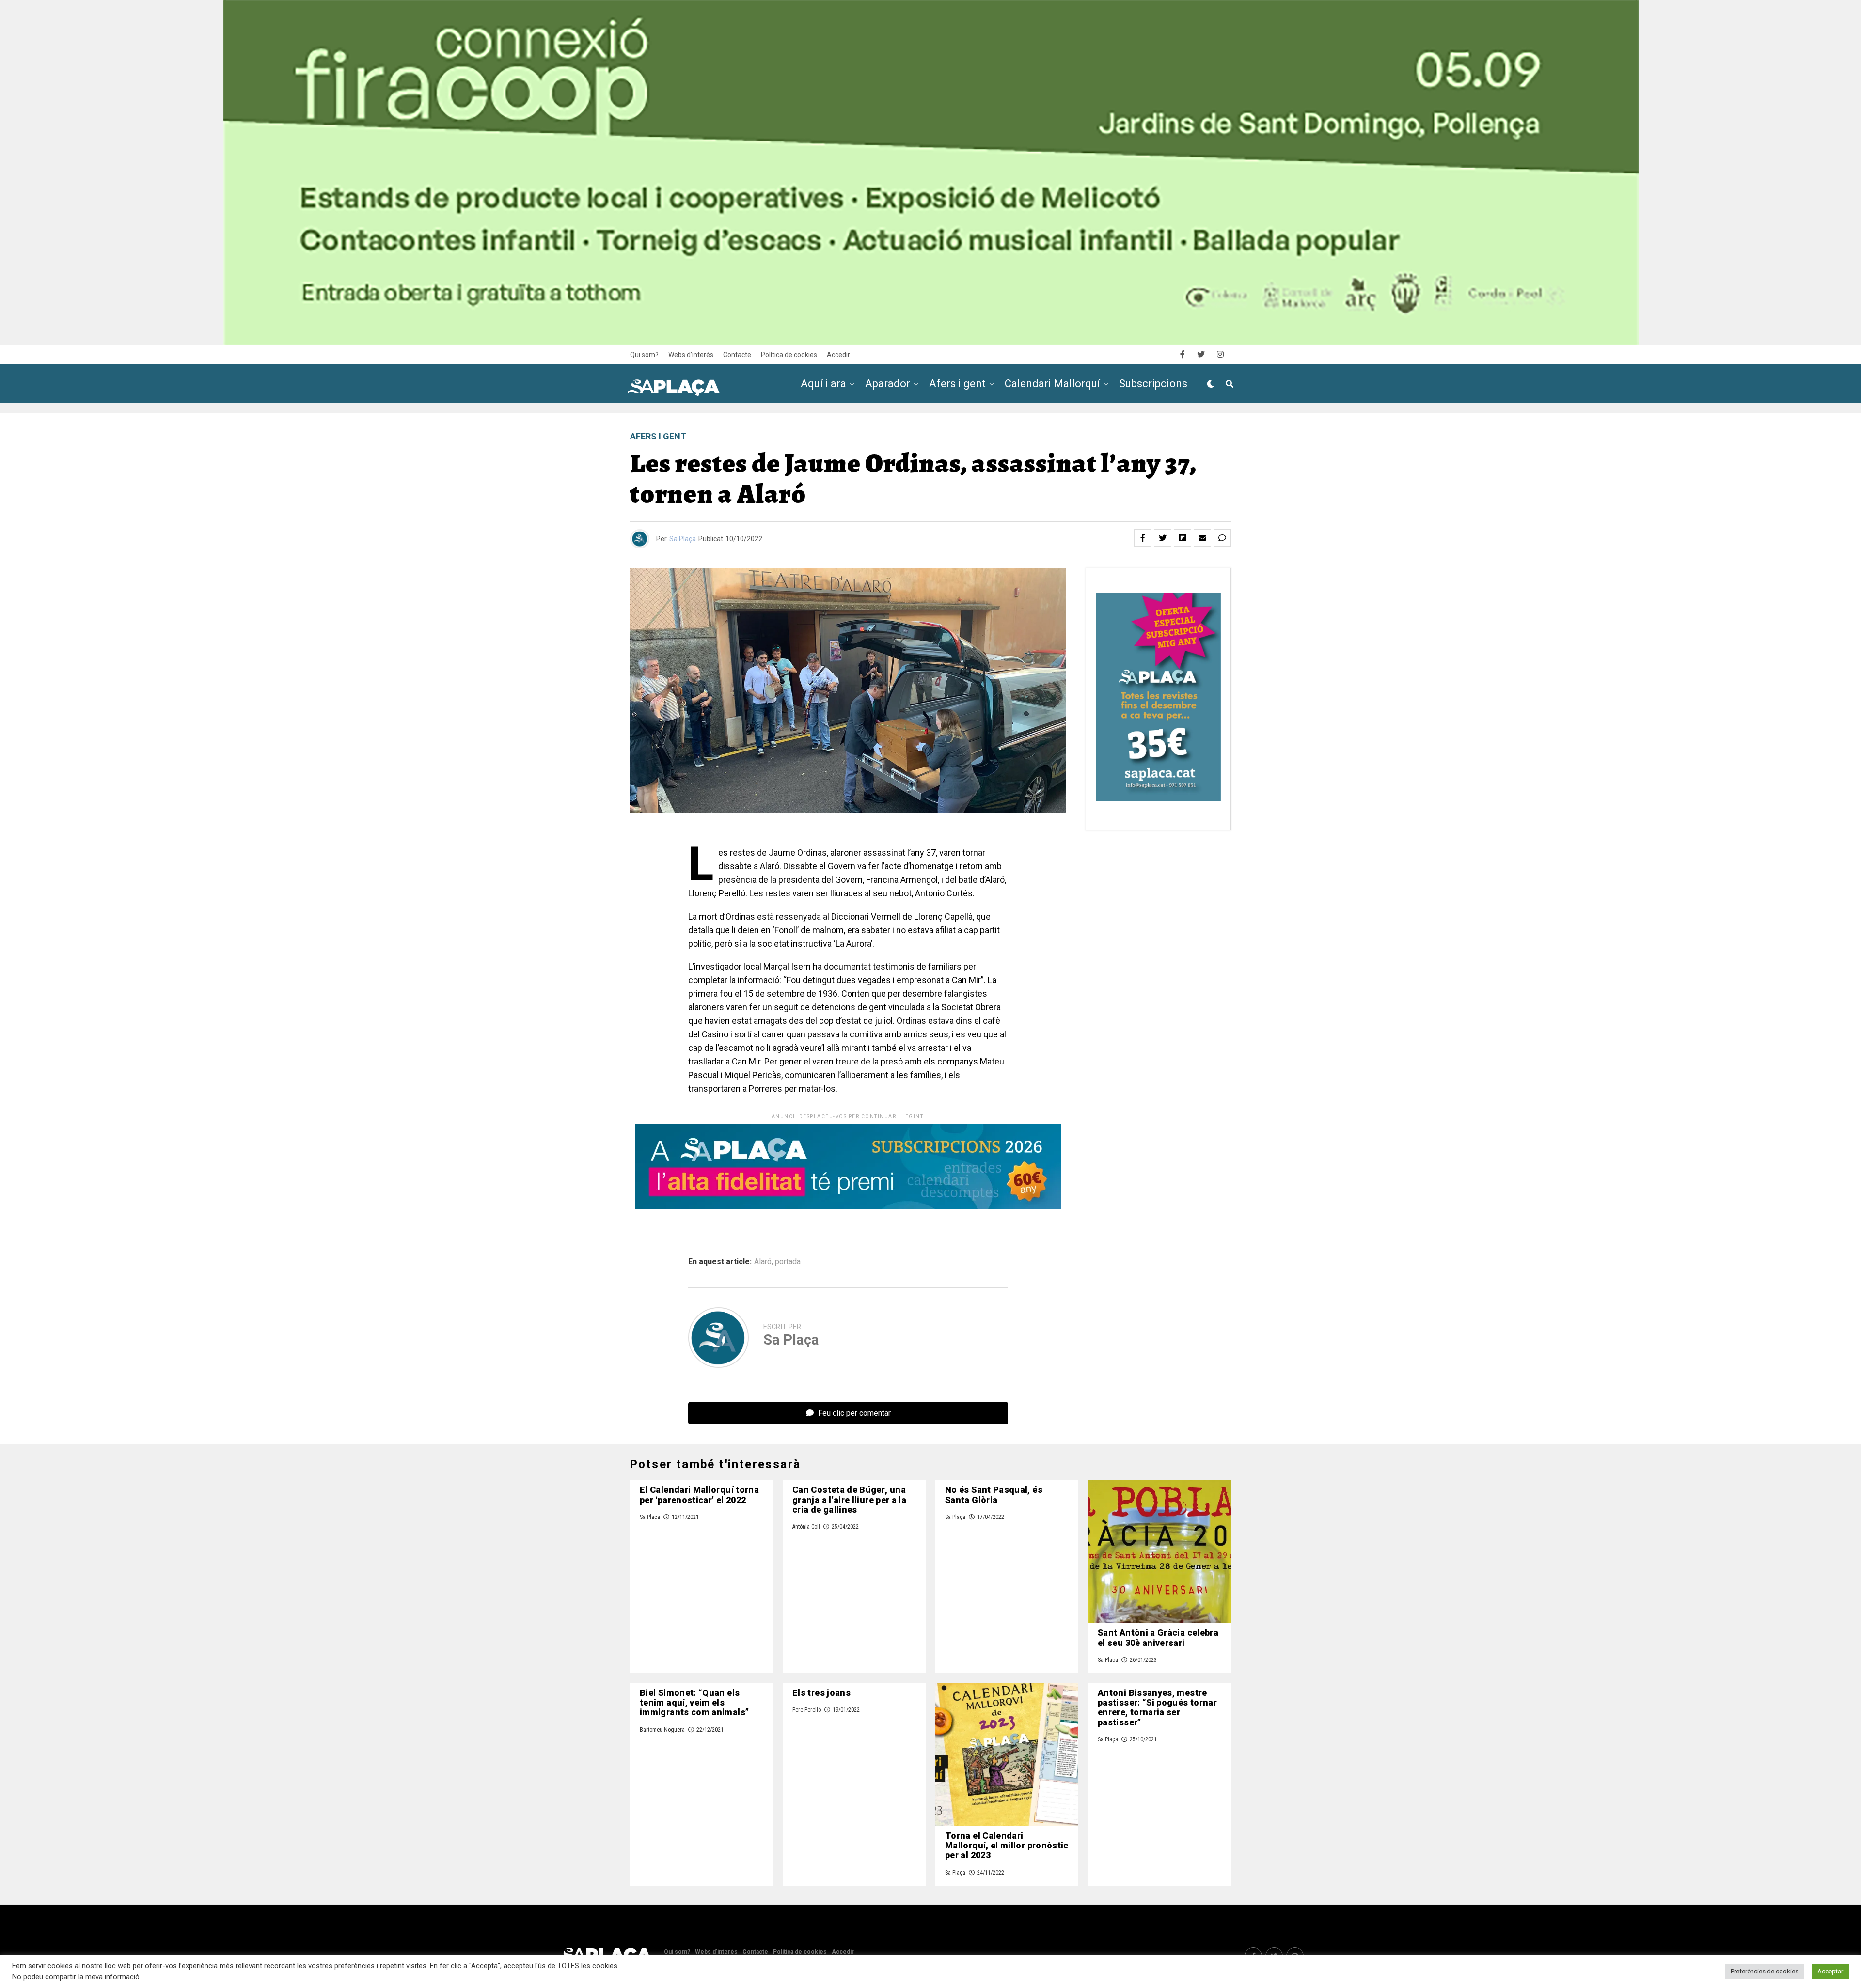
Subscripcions (1153, 384)
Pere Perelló (807, 1710)
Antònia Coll (806, 1527)
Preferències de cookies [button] (1765, 1971)
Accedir (838, 355)
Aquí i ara (823, 384)
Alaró (763, 1262)
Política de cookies (789, 355)
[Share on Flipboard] (1183, 538)
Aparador (888, 384)
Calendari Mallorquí (1052, 384)
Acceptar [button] (1830, 1971)
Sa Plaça (683, 539)
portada (788, 1262)
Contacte (737, 355)
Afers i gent (957, 384)
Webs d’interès (691, 355)
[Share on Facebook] (1143, 538)
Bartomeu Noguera (662, 1730)
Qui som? (644, 355)
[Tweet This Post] (1163, 538)
